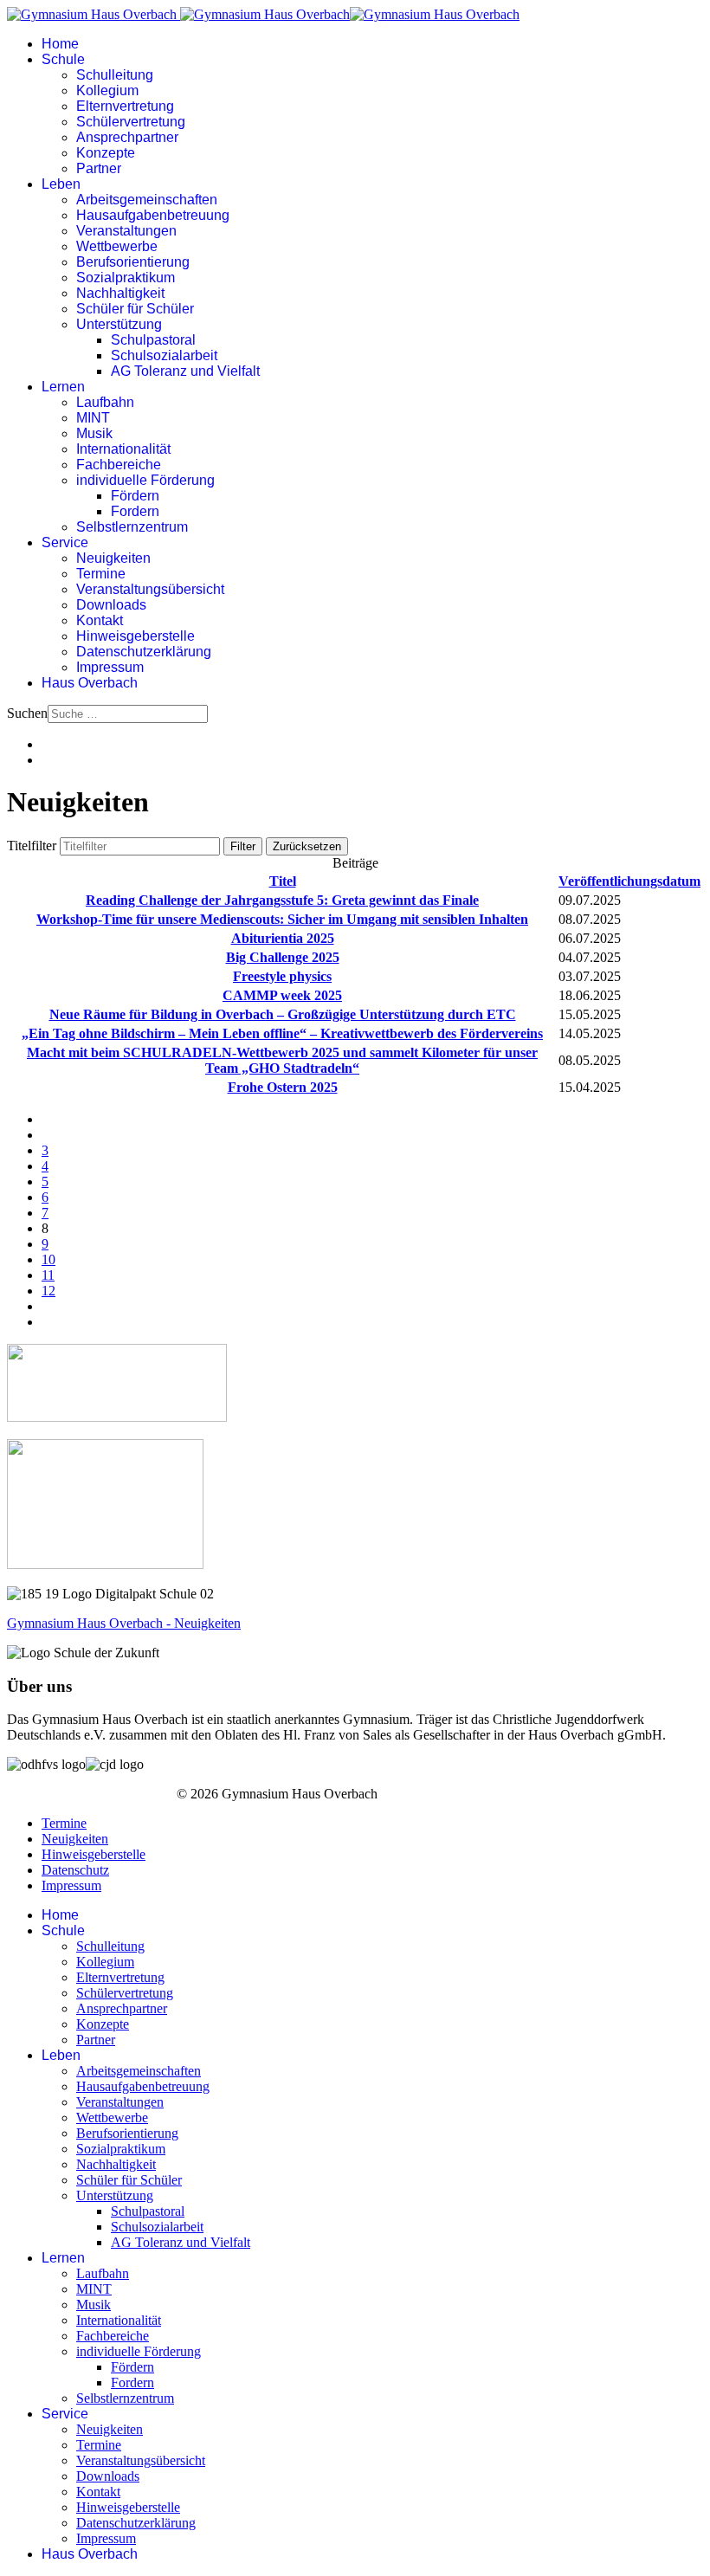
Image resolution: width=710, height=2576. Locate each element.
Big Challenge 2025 (283, 957)
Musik (94, 433)
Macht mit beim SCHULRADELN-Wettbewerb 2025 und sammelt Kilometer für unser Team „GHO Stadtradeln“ (282, 1060)
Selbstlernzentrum (132, 527)
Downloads (111, 605)
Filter (243, 846)
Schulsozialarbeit (164, 355)
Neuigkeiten (113, 558)
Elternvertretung (125, 106)
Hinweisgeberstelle (136, 636)
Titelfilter (33, 846)
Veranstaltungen (126, 231)
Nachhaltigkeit (120, 293)
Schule (63, 59)
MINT (93, 418)
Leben (61, 184)
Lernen (63, 387)
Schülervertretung (131, 122)
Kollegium (107, 90)
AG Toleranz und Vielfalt (185, 371)
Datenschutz (75, 1870)
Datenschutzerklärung (144, 652)
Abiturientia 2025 (283, 938)
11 (48, 1275)
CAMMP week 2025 (282, 995)
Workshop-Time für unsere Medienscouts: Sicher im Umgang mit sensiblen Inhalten (282, 919)
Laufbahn (105, 402)
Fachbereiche (119, 465)
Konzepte (106, 153)
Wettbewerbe (117, 246)
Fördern (135, 496)
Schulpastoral (153, 340)
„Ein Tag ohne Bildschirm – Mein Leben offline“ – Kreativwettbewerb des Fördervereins (282, 1033)
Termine (101, 574)
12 (48, 1291)
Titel (283, 881)
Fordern (135, 511)
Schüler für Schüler (135, 309)
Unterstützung (119, 324)
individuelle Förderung (145, 480)
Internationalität (123, 449)
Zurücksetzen (307, 846)
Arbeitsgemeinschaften (147, 200)
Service (65, 542)
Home (60, 44)
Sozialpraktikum (126, 278)
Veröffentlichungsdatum (629, 881)
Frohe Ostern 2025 (283, 1087)
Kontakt (100, 620)
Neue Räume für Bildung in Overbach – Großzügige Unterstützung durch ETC (283, 1014)
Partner (99, 168)
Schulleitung (115, 75)
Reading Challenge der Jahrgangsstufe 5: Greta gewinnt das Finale (282, 900)
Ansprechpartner (127, 137)
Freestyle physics (282, 976)
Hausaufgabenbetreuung (153, 215)
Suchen (27, 713)
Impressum (110, 667)
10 (48, 1259)
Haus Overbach (90, 683)
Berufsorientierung (133, 262)
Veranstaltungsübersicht (150, 589)
